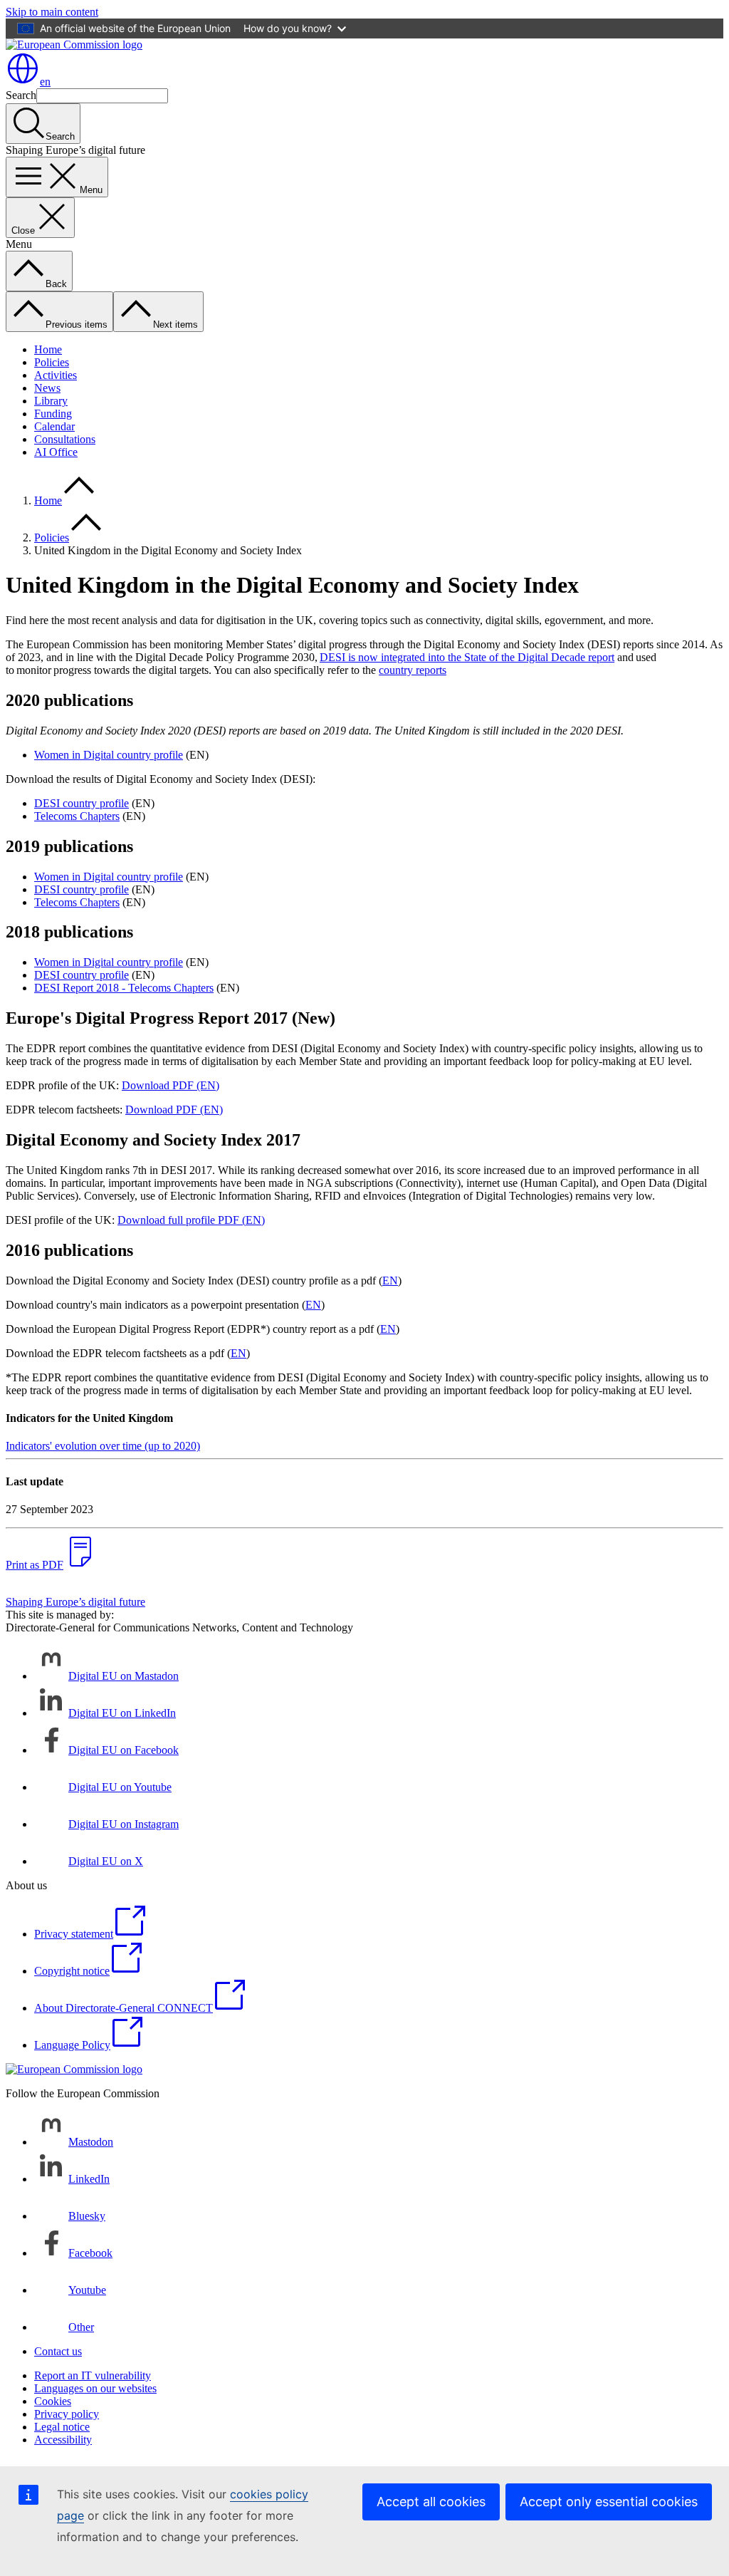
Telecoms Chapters (77, 816)
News (47, 388)
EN (390, 1281)
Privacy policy (67, 2414)
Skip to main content (52, 12)
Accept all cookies (431, 2502)
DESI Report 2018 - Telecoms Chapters (124, 988)
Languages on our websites (95, 2388)
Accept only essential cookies (609, 2502)
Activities (56, 375)
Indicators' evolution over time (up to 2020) (103, 1446)
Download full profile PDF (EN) (191, 1220)
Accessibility (63, 2440)
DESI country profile (82, 803)
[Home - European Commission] (74, 45)
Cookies (53, 2401)
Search (21, 95)
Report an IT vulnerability (93, 2375)
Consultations (65, 439)
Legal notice (62, 2427)
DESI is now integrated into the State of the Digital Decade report (467, 657)
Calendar (54, 426)
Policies (52, 362)
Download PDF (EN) (171, 1085)
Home (48, 349)
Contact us (58, 2351)
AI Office (56, 452)
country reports (413, 670)
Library (51, 401)
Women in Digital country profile (109, 755)
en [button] (45, 82)
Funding (53, 414)
